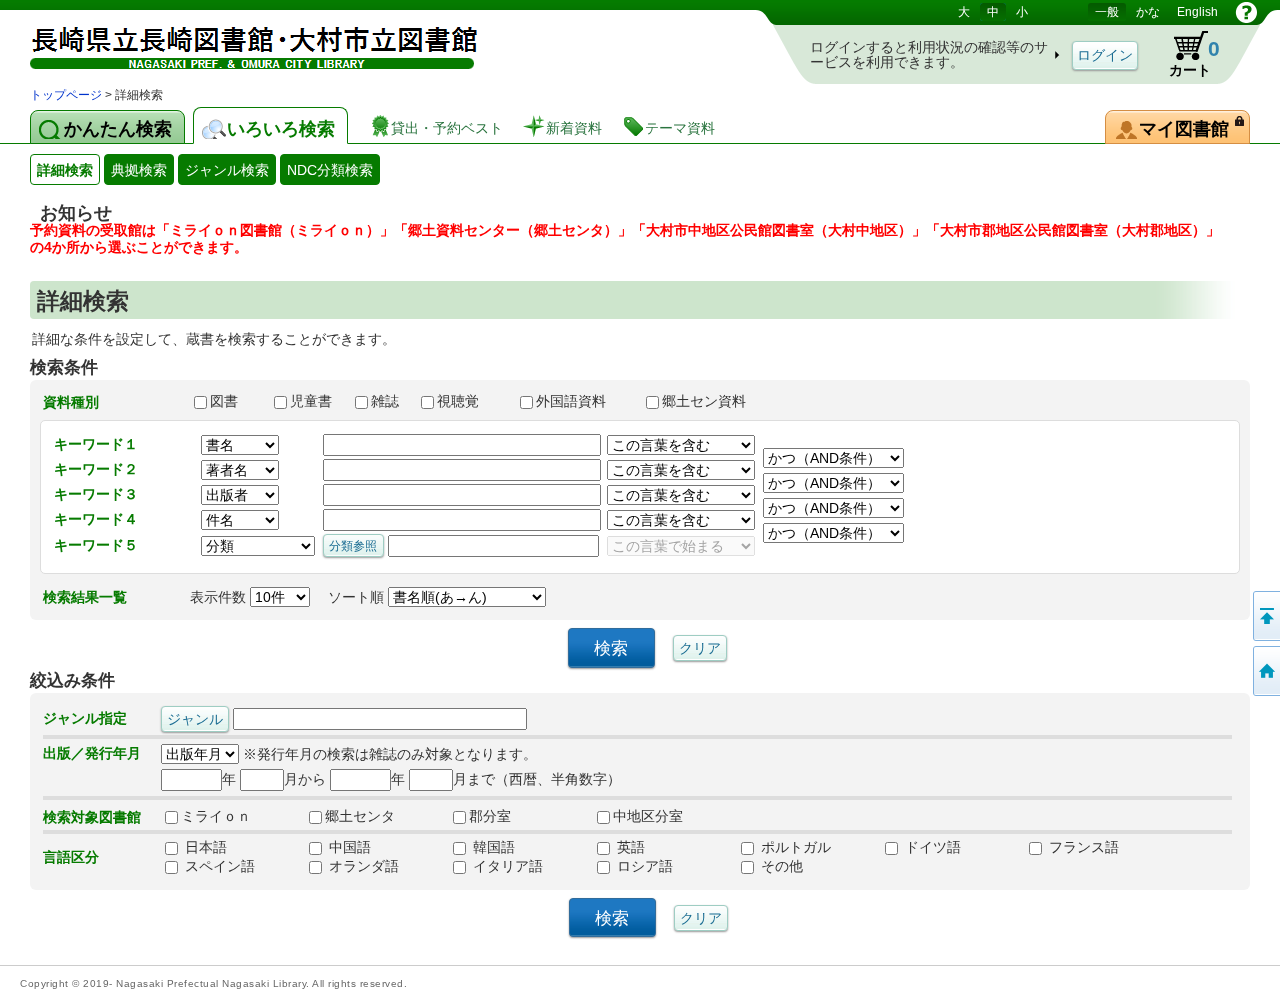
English (1197, 12)
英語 (629, 847)
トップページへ (1265, 671)
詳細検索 (65, 170)
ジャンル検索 (227, 170)
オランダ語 (362, 866)
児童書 (313, 401)
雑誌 (387, 401)
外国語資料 (582, 401)
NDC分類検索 (330, 170)
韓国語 (492, 847)
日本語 (204, 847)
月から (305, 779)
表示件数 (220, 597)
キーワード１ (96, 444)
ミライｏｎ (216, 816)
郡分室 (490, 816)
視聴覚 (469, 401)
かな (1148, 12)
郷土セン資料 (713, 401)
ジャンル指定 (85, 718)
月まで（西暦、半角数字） (537, 779)
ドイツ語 (931, 847)
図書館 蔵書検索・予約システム (240, 42)
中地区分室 (648, 816)
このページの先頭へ (1265, 616)
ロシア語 (643, 866)
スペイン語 (218, 866)
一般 (1107, 12)
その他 (780, 866)
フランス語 (1082, 847)
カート (1185, 54)
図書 (233, 401)
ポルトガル (794, 847)
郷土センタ (360, 816)
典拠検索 (139, 170)
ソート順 (358, 597)
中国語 (348, 847)
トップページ (66, 95)
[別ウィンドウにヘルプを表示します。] (1246, 12)
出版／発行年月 (92, 753)
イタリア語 (506, 866)
